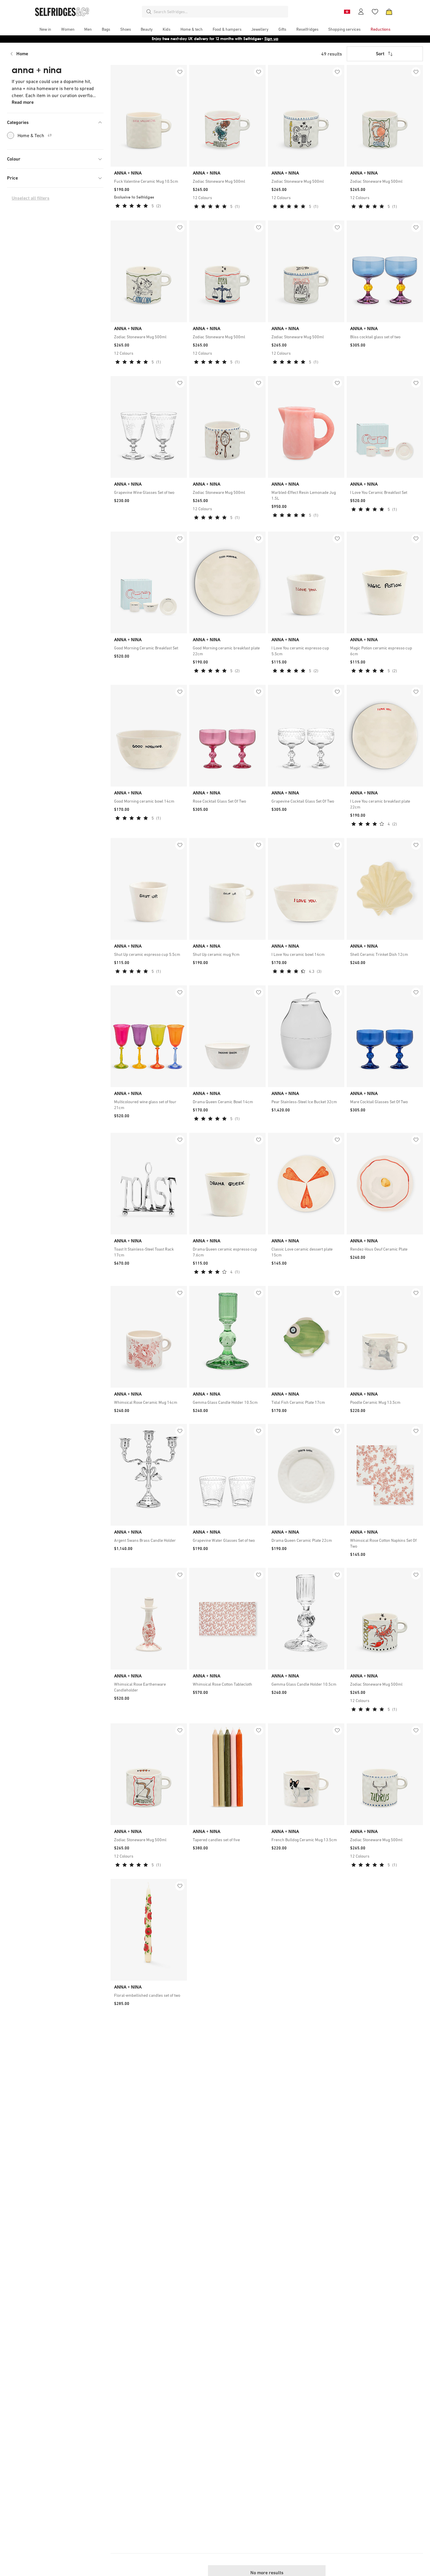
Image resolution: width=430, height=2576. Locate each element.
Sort (380, 54)
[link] (149, 181)
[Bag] (389, 12)
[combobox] (220, 12)
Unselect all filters (31, 198)
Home (22, 54)
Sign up (271, 39)
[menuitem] (45, 29)
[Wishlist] (375, 12)
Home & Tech (35, 135)
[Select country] (347, 12)
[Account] (361, 12)
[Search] (149, 12)
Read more (23, 102)
